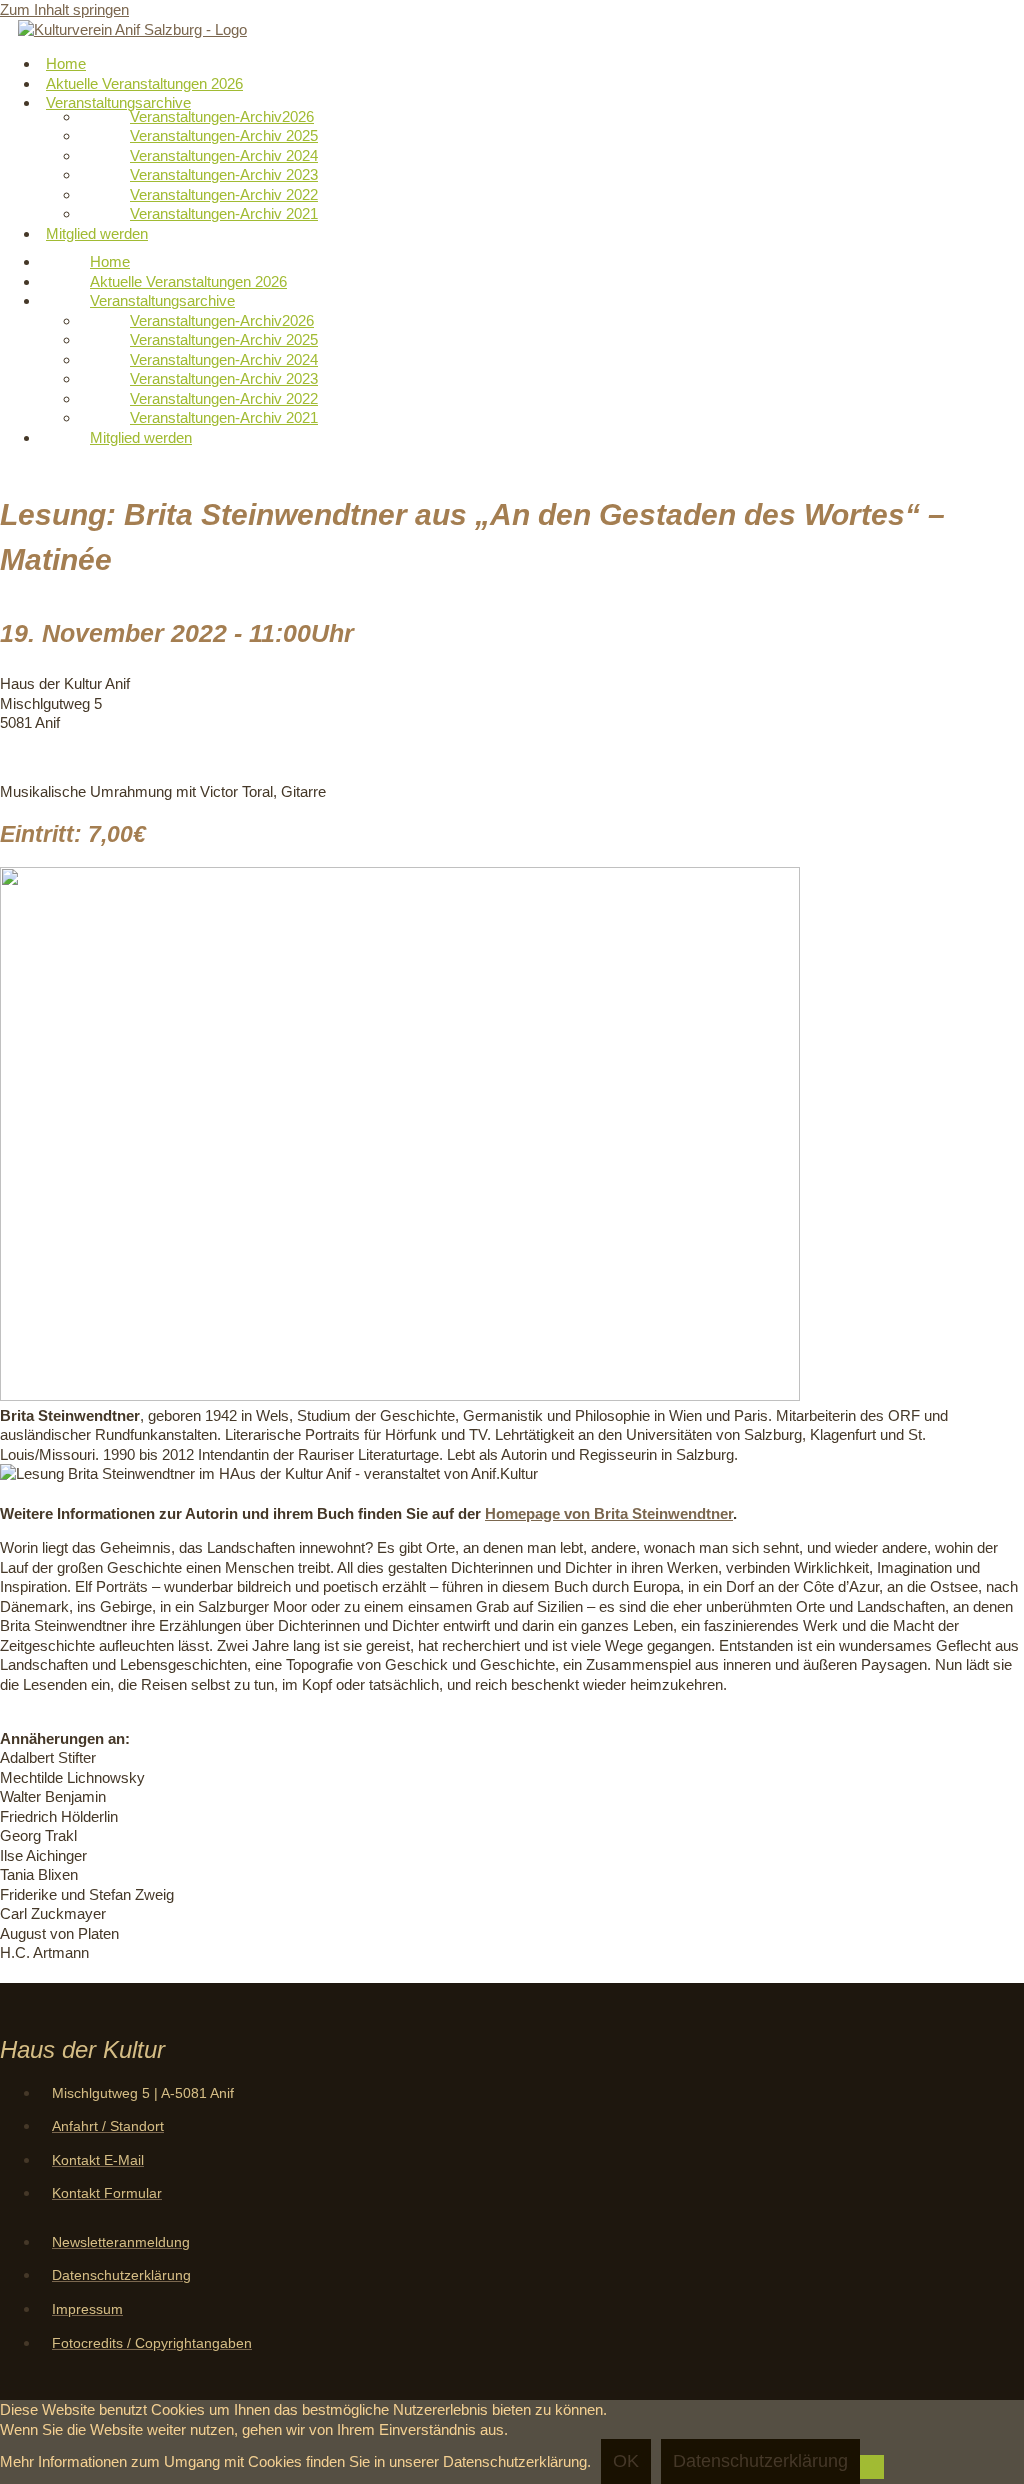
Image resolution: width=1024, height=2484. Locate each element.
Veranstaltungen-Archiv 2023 (224, 174)
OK (626, 2461)
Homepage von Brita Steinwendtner (609, 1513)
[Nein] (872, 2467)
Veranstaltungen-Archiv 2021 (224, 213)
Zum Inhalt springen (64, 9)
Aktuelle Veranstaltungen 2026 (188, 281)
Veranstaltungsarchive (118, 102)
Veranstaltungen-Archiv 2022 (224, 194)
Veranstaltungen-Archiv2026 (222, 116)
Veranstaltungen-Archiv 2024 (224, 155)
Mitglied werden (97, 233)
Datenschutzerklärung (760, 2461)
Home (110, 261)
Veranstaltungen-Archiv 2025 (224, 135)
